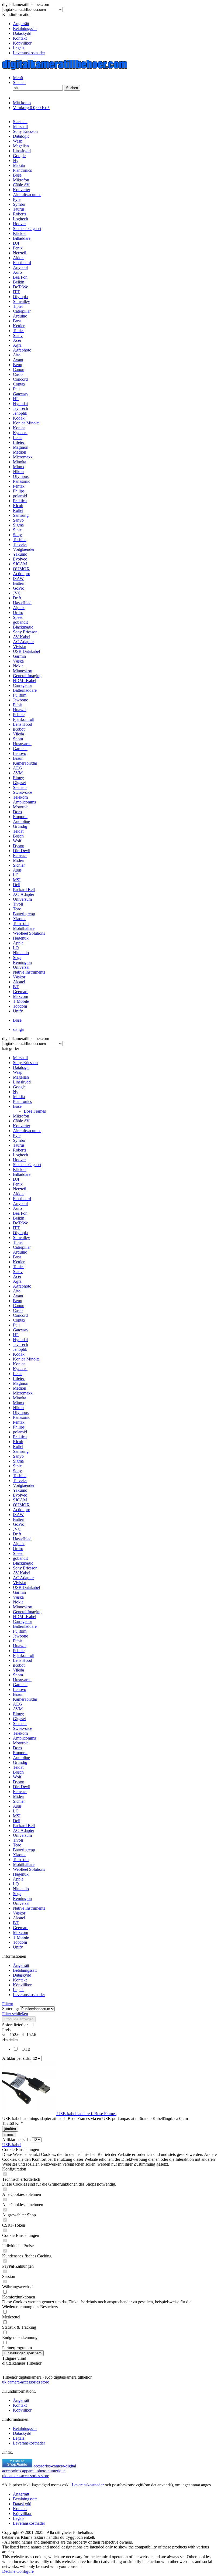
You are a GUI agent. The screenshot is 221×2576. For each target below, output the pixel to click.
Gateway (21, 1330)
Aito (17, 1291)
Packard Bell (24, 1826)
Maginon (21, 1383)
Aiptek (19, 1544)
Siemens (20, 1723)
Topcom (20, 1942)
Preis (6, 2030)
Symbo (19, 1140)
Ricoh (18, 1442)
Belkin (19, 1218)
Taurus (19, 1145)
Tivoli (18, 1840)
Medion (20, 1388)
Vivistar (20, 1583)
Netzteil (20, 1189)
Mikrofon (21, 1116)
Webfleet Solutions (29, 1869)
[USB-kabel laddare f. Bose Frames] (30, 2114)
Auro (17, 1208)
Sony (17, 1471)
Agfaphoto (22, 1286)
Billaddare (22, 1174)
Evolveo (20, 1495)
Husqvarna (22, 1680)
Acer (17, 1276)
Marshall (20, 1058)
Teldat (18, 1767)
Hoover (19, 1160)
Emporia (20, 1753)
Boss (17, 1257)
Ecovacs (20, 1792)
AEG (18, 1704)
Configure (25, 2571)
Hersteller (10, 2039)
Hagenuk (21, 1874)
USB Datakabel (26, 1587)
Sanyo (18, 1456)
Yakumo (20, 1490)
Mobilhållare (24, 1864)
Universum (22, 1835)
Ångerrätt (21, 24)
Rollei (18, 1446)
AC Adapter (23, 1578)
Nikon (18, 1408)
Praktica (20, 1437)
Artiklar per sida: (16, 2058)
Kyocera (20, 1369)
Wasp (18, 1072)
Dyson (19, 1782)
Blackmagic (23, 1563)
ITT (16, 1228)
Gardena (20, 1685)
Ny (16, 1092)
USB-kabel (12, 2145)
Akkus (19, 1194)
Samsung (21, 1451)
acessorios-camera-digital (55, 2466)
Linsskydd (22, 1082)
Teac (17, 1845)
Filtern (8, 2004)
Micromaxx (23, 1393)
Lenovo (20, 1689)
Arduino (20, 1252)
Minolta (20, 1398)
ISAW (18, 1515)
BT (16, 1923)
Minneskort (23, 1607)
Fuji (16, 1325)
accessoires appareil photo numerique (34, 2471)
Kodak (19, 1354)
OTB (26, 2049)
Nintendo (21, 1889)
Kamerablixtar (25, 1699)
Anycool (20, 1203)
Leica (18, 1374)
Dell (17, 1821)
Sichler (19, 1801)
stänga (18, 1029)
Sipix (17, 1466)
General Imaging (27, 1612)
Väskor (19, 1913)
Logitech (20, 1155)
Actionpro (22, 1510)
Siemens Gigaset (27, 1165)
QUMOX (21, 1505)
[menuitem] (116, 24)
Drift (17, 1534)
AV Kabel (22, 1573)
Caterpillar (22, 1247)
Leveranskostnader (29, 53)
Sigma (18, 1461)
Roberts (20, 1150)
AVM (18, 1709)
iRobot (19, 1665)
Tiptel (18, 1242)
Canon (19, 1306)
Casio (18, 1310)
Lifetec (19, 1378)
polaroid (20, 1432)
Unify (18, 1947)
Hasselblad (22, 1539)
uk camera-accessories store (26, 2382)
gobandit (20, 1558)
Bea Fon (20, 1213)
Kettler (19, 1262)
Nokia (18, 1602)
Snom (18, 1675)
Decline (9, 2571)
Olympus (21, 1412)
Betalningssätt (25, 28)
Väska (18, 1597)
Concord (20, 1315)
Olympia (20, 1233)
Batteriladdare (25, 1626)
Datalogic (21, 1067)
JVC (17, 1529)
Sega (17, 1894)
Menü (18, 78)
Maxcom (20, 1932)
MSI (17, 1816)
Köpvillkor (22, 43)
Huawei (20, 1646)
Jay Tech (20, 1344)
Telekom (20, 1733)
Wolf (17, 1777)
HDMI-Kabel (25, 1617)
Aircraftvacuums (27, 1131)
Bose (17, 1106)
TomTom (21, 1860)
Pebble (19, 1651)
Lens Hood (23, 1660)
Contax (19, 1320)
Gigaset (19, 1719)
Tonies (19, 1267)
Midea (18, 1796)
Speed (18, 1553)
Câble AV (21, 1121)
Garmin (19, 1592)
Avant (18, 1296)
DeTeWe (20, 1223)
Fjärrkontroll (24, 1655)
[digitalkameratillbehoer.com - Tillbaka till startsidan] (65, 68)
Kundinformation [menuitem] (24, 34)
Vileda (18, 1670)
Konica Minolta (26, 1359)
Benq (18, 1301)
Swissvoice (23, 1728)
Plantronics (22, 1101)
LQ (16, 1884)
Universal (21, 1903)
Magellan (21, 1077)
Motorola (21, 1743)
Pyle (17, 1135)
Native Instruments (29, 1908)
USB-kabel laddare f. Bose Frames (87, 2114)
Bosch (18, 1772)
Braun (18, 1694)
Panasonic (22, 1417)
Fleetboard (22, 1199)
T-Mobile (21, 1937)
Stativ (18, 1272)
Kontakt (20, 38)
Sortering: (11, 2009)
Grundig (20, 1762)
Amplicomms (24, 1738)
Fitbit (17, 1641)
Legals (19, 48)
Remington (22, 1898)
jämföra (10, 2129)
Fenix (18, 1184)
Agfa (17, 1281)
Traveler (20, 1481)
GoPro (19, 1524)
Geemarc (21, 1928)
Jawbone (20, 1636)
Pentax (19, 1422)
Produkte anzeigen (19, 2019)
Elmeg (18, 1714)
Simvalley (21, 1238)
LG (16, 1811)
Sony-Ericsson (25, 1063)
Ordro (18, 1549)
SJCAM (20, 1500)
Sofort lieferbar (15, 2025)
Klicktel (20, 1169)
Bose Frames (35, 1111)
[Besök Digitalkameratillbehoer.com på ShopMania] (17, 2466)
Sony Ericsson (25, 1568)
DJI (16, 1179)
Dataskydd (22, 33)
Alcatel (19, 1918)
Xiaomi (19, 1855)
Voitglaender (24, 1485)
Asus (17, 1806)
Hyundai (20, 1340)
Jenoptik (20, 1349)
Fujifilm (20, 1631)
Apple (18, 1879)
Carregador (23, 1621)
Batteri (19, 1519)
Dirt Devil (22, 1787)
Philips (19, 1427)
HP (16, 1335)
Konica (19, 1364)
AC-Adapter (24, 1830)
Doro (17, 1748)
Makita (19, 1097)
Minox (19, 1403)
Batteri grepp (24, 1850)
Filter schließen (15, 2014)
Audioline (21, 1758)
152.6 (15, 2035)
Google (19, 1087)
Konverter (22, 1126)
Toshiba (20, 1476)
